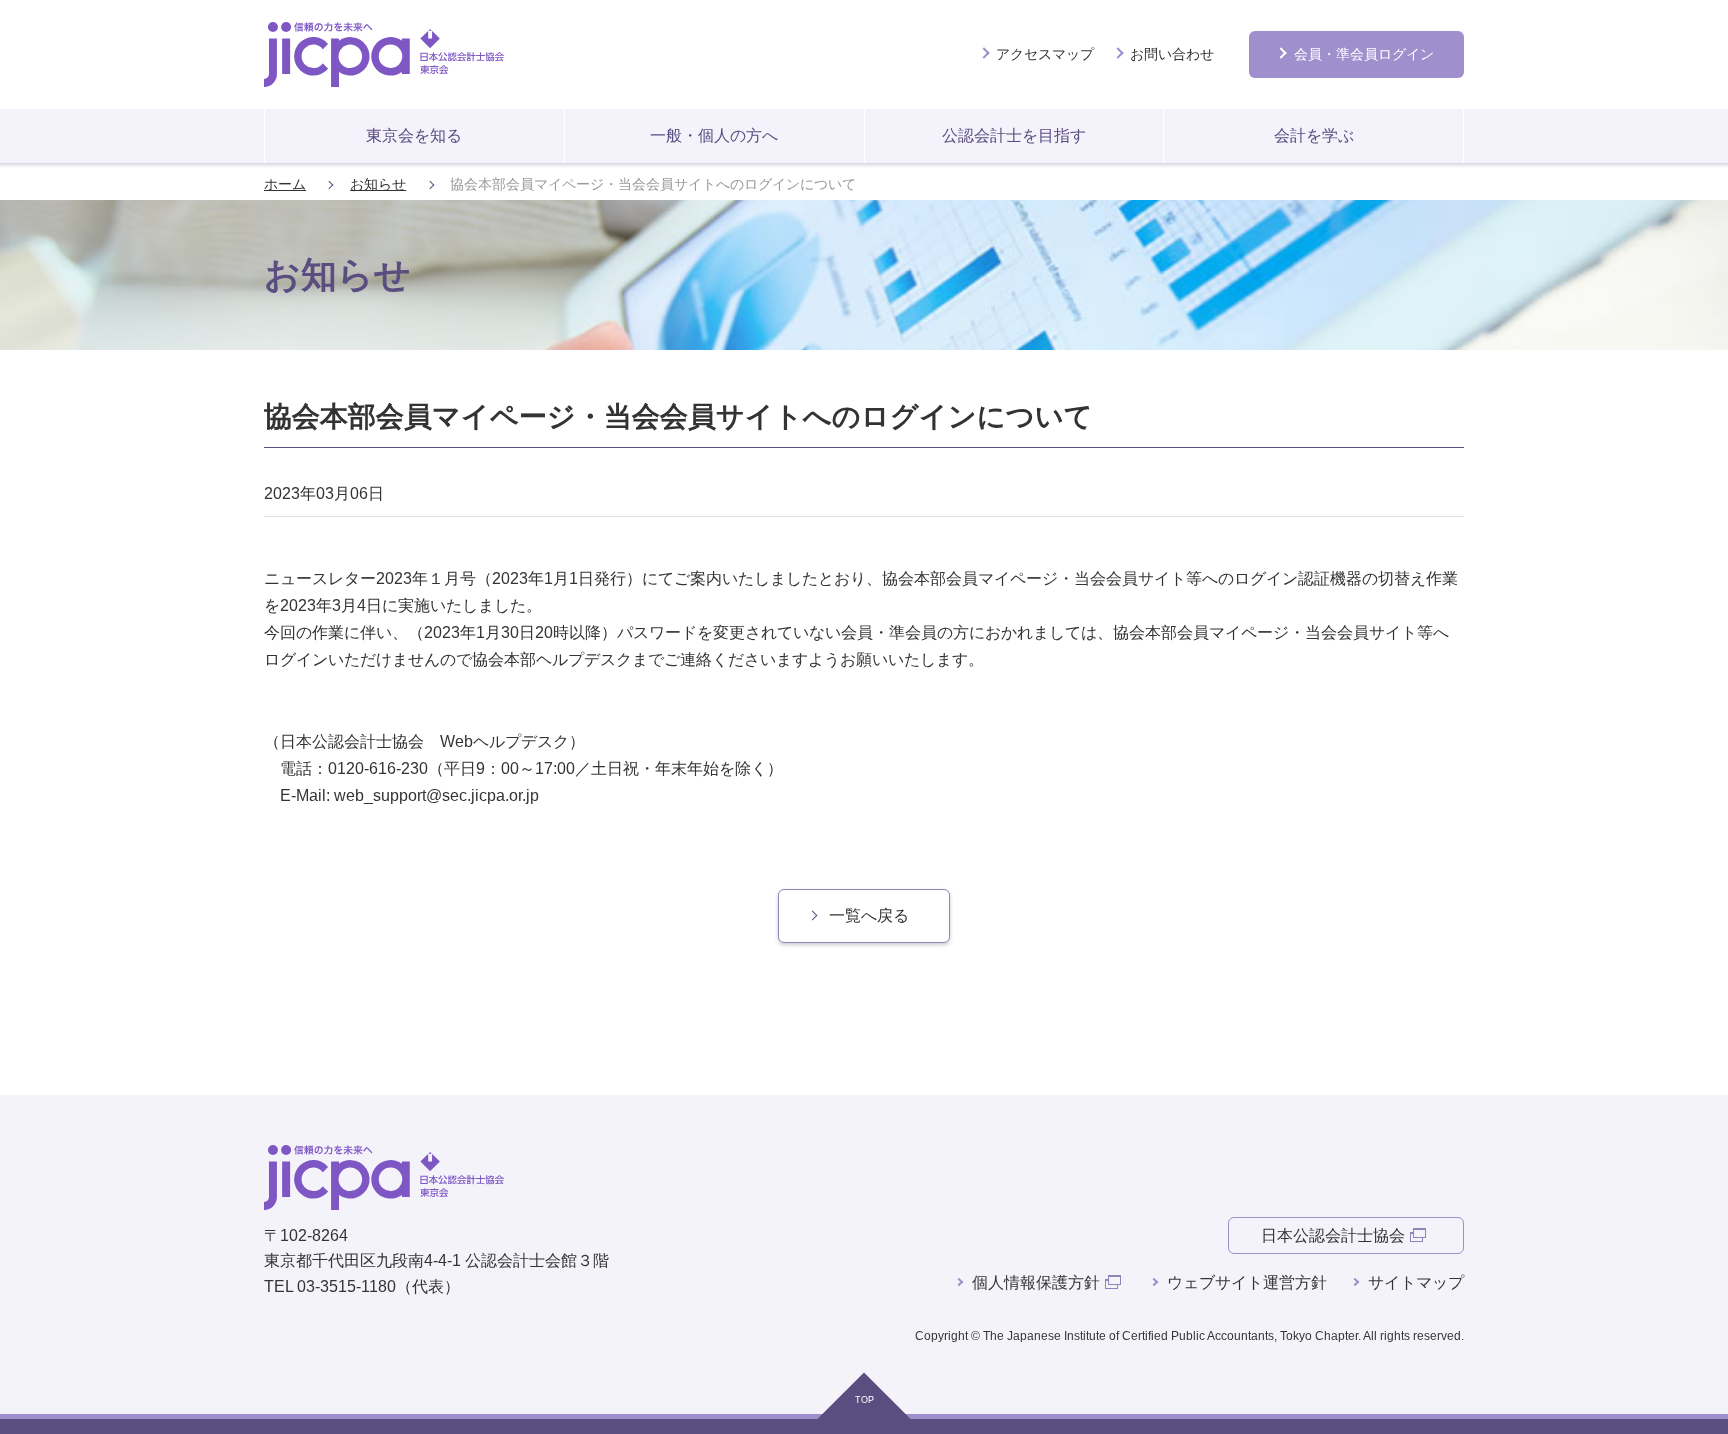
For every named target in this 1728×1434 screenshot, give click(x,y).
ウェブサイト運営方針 (1247, 1282)
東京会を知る (414, 135)
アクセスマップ (1045, 54)
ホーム (285, 184)
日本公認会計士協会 (1333, 1235)
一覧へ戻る (869, 915)
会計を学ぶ (1314, 135)
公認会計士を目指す (1014, 135)
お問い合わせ (1172, 54)
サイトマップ (1416, 1282)
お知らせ (378, 184)
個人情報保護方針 (1036, 1282)
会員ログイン (1364, 54)
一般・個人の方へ (714, 135)
